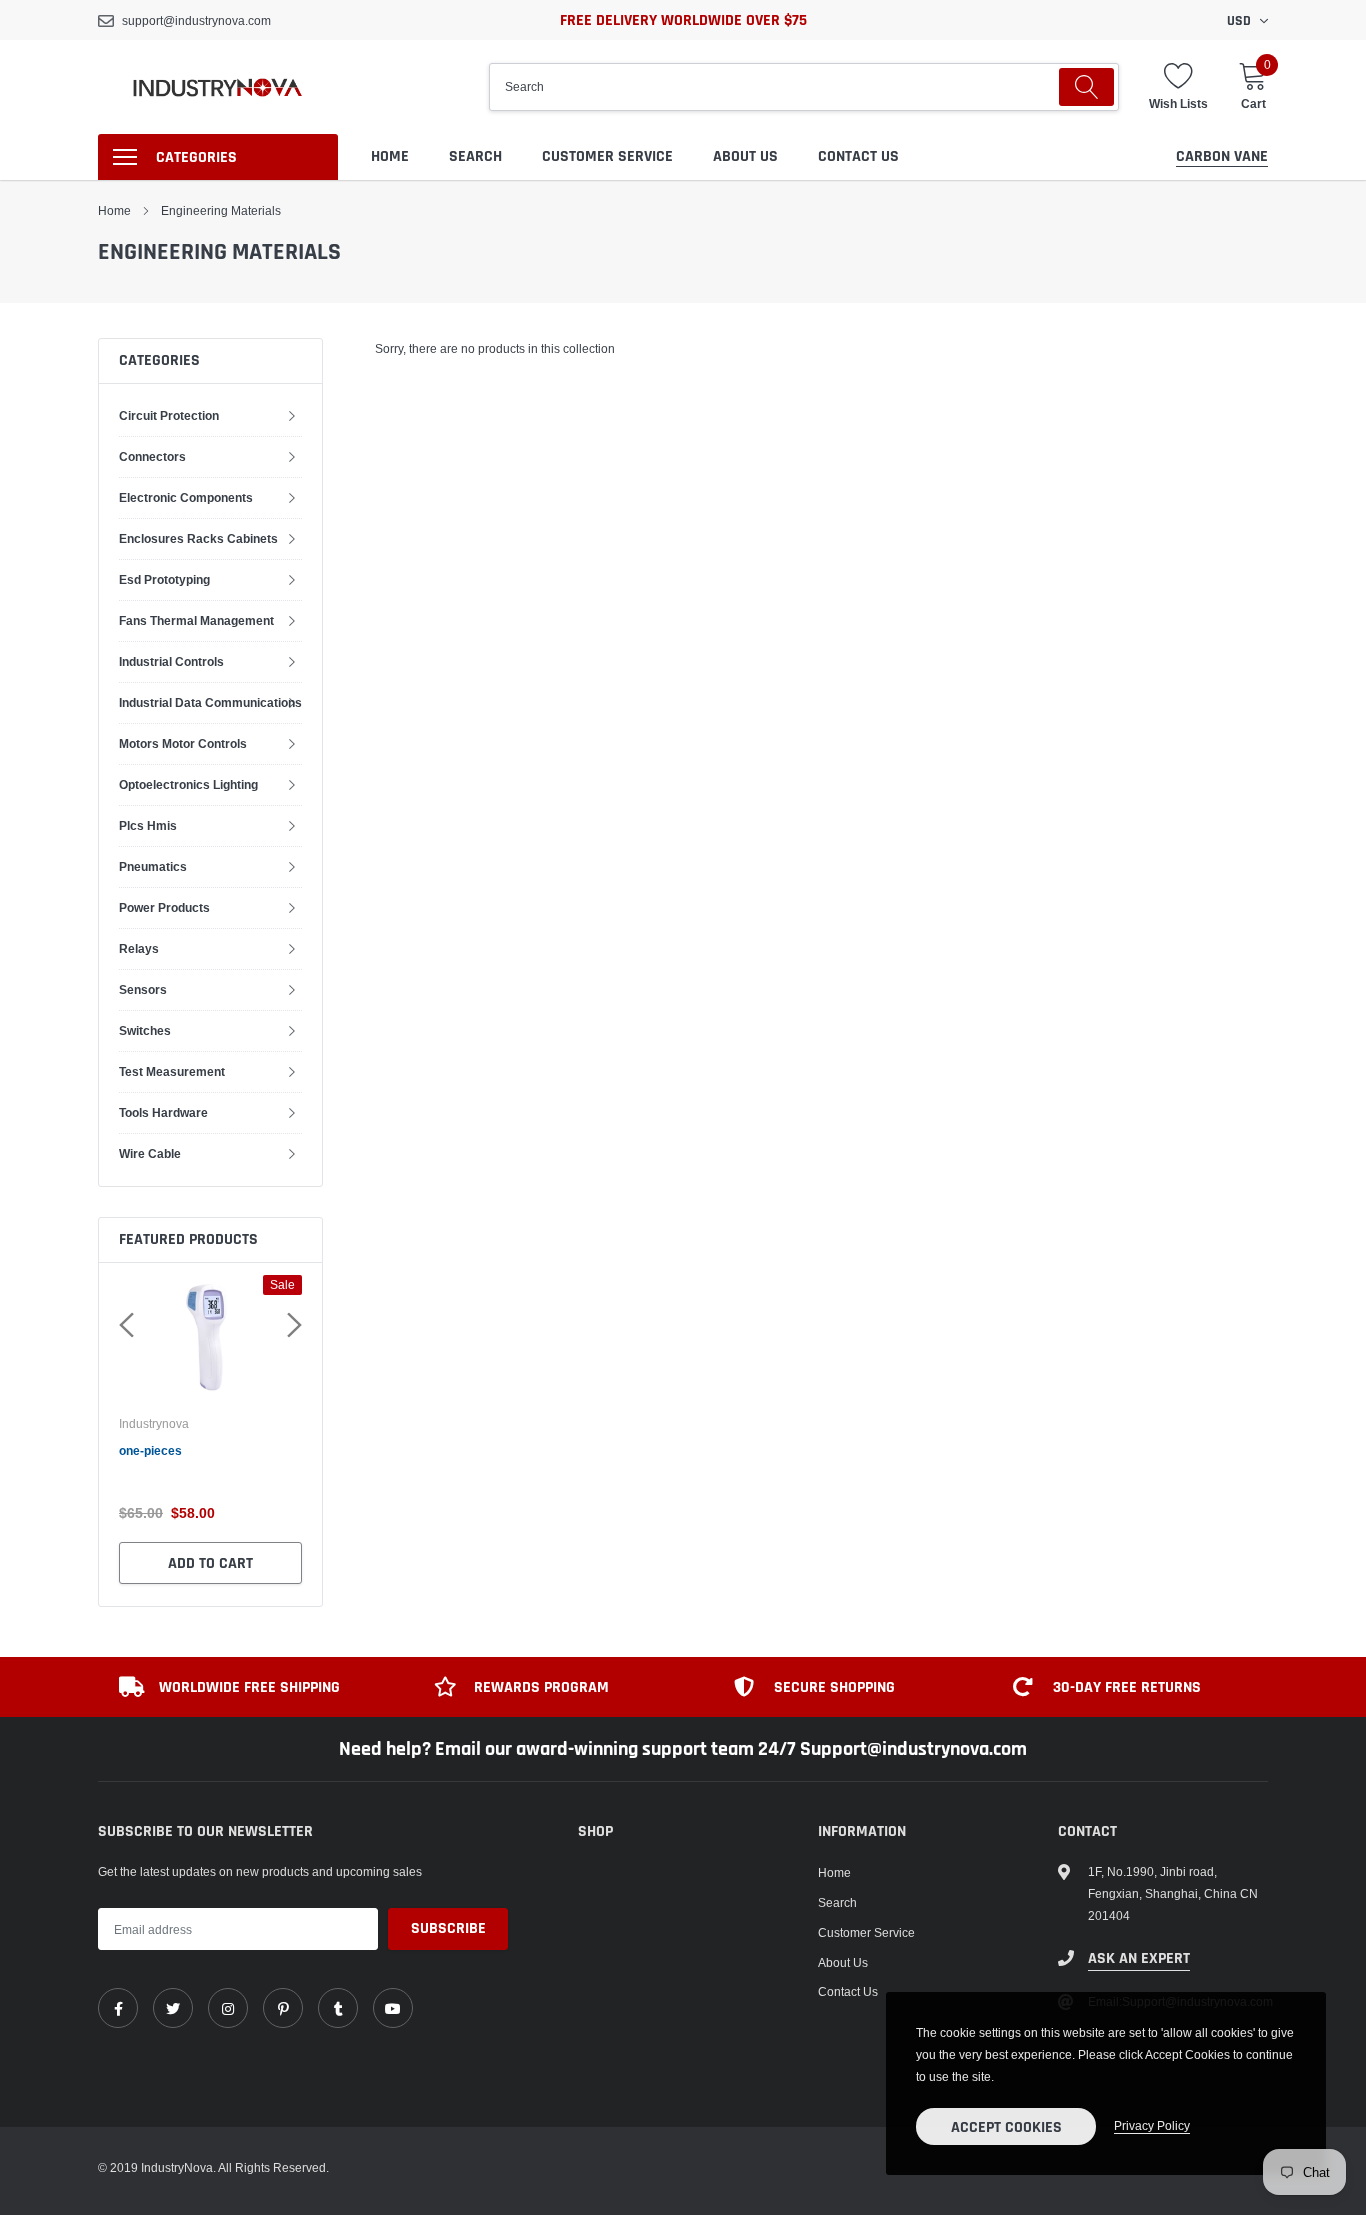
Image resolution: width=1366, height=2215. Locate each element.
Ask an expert (1139, 1958)
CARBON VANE (1222, 156)
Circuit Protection (169, 415)
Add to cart (210, 1563)
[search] (1086, 87)
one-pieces (150, 1450)
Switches (145, 1030)
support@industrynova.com (196, 20)
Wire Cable (150, 1153)
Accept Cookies (1006, 2127)
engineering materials (221, 210)
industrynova (154, 1424)
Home (390, 156)
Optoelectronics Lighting (188, 784)
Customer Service (607, 156)
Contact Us (858, 156)
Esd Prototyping (164, 579)
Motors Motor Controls (183, 743)
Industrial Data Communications (210, 702)
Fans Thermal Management (196, 620)
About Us (745, 156)
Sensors (143, 989)
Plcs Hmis (148, 825)
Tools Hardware (163, 1112)
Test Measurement (172, 1071)
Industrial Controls (171, 661)
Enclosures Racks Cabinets (198, 538)
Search (475, 156)
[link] (118, 2008)
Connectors (152, 456)
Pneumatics (153, 866)
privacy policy (1152, 2125)
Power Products (164, 907)
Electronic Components (186, 497)
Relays (139, 948)
